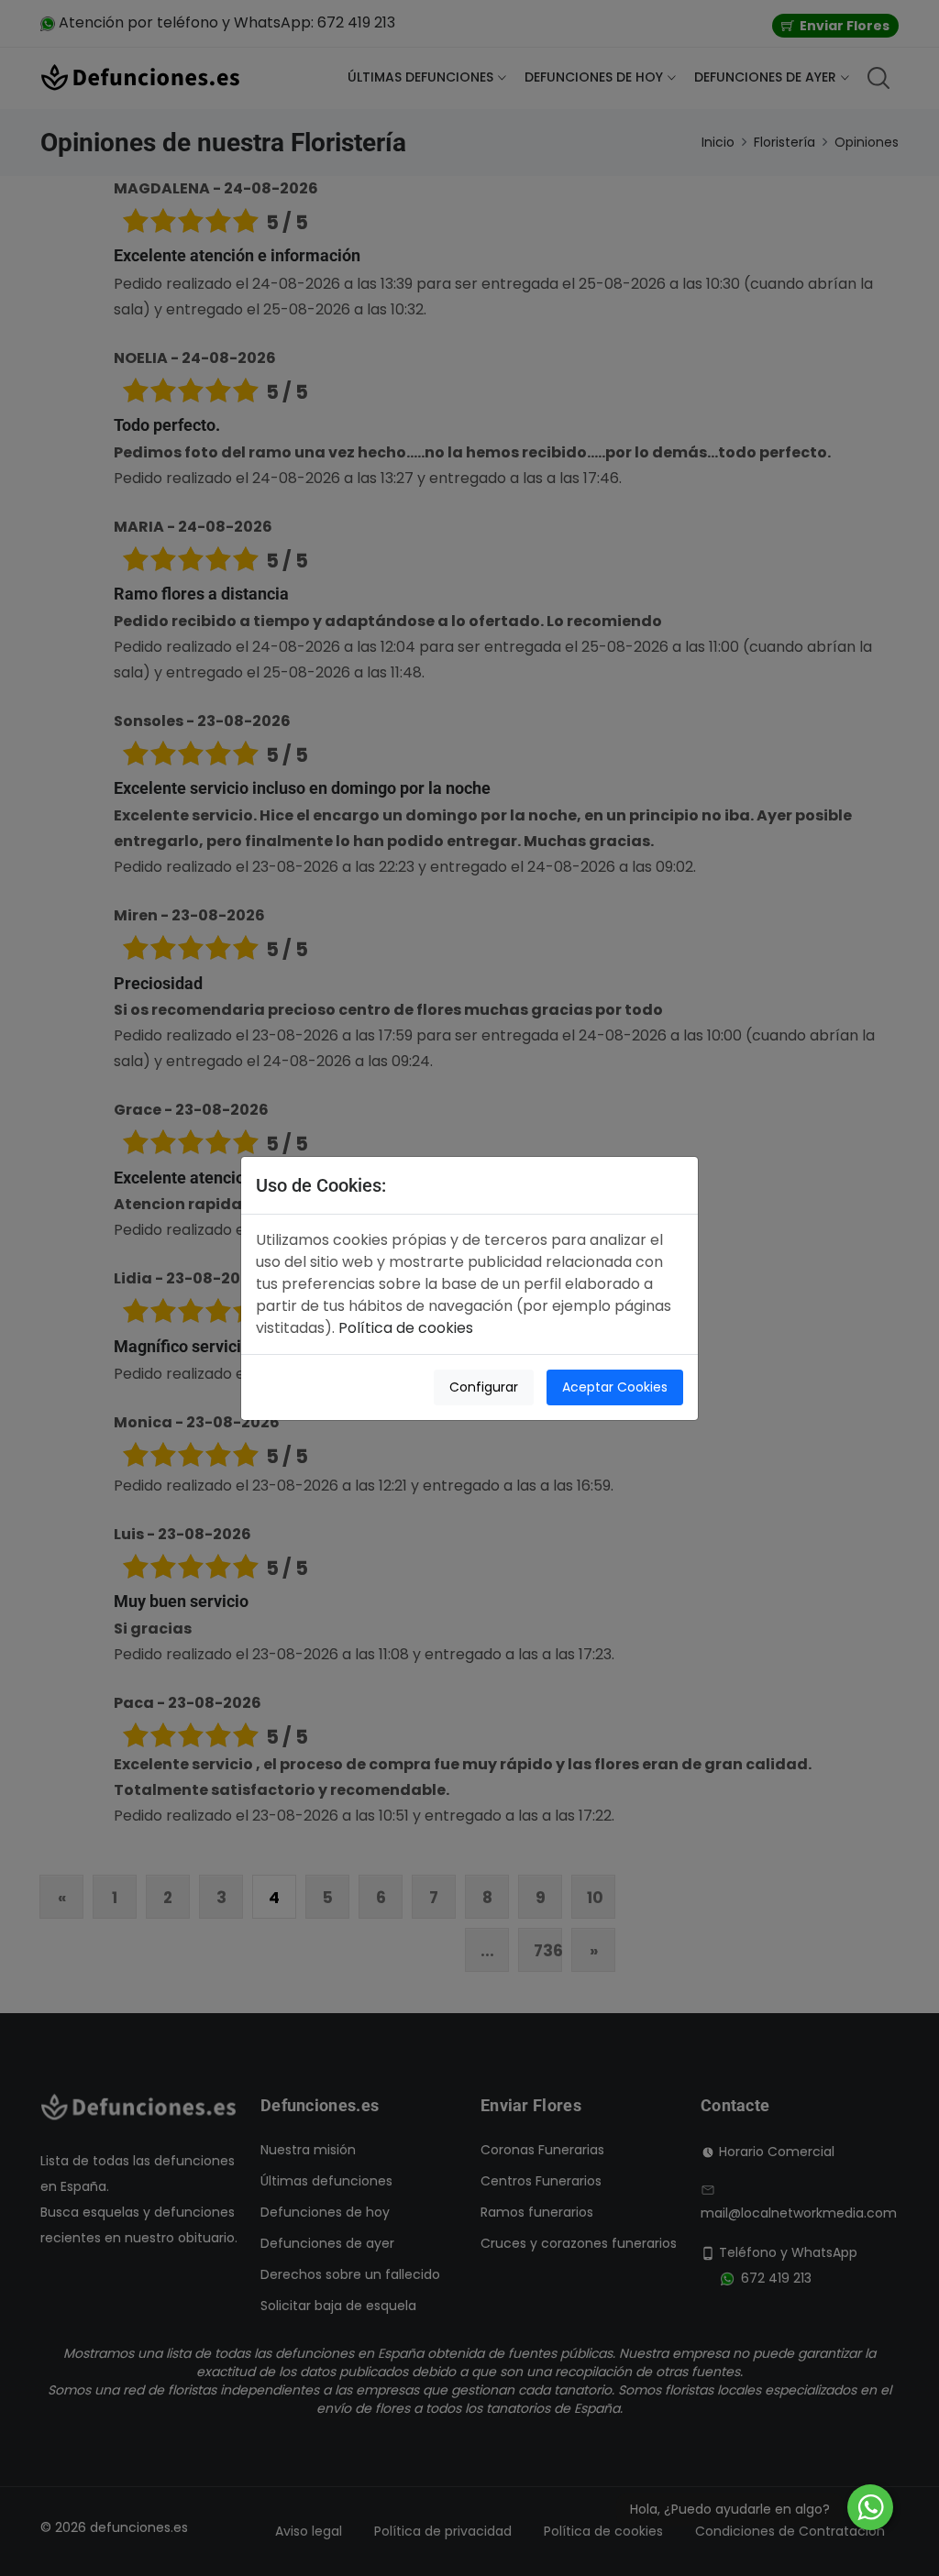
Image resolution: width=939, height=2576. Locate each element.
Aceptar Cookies (615, 1387)
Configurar (484, 1387)
